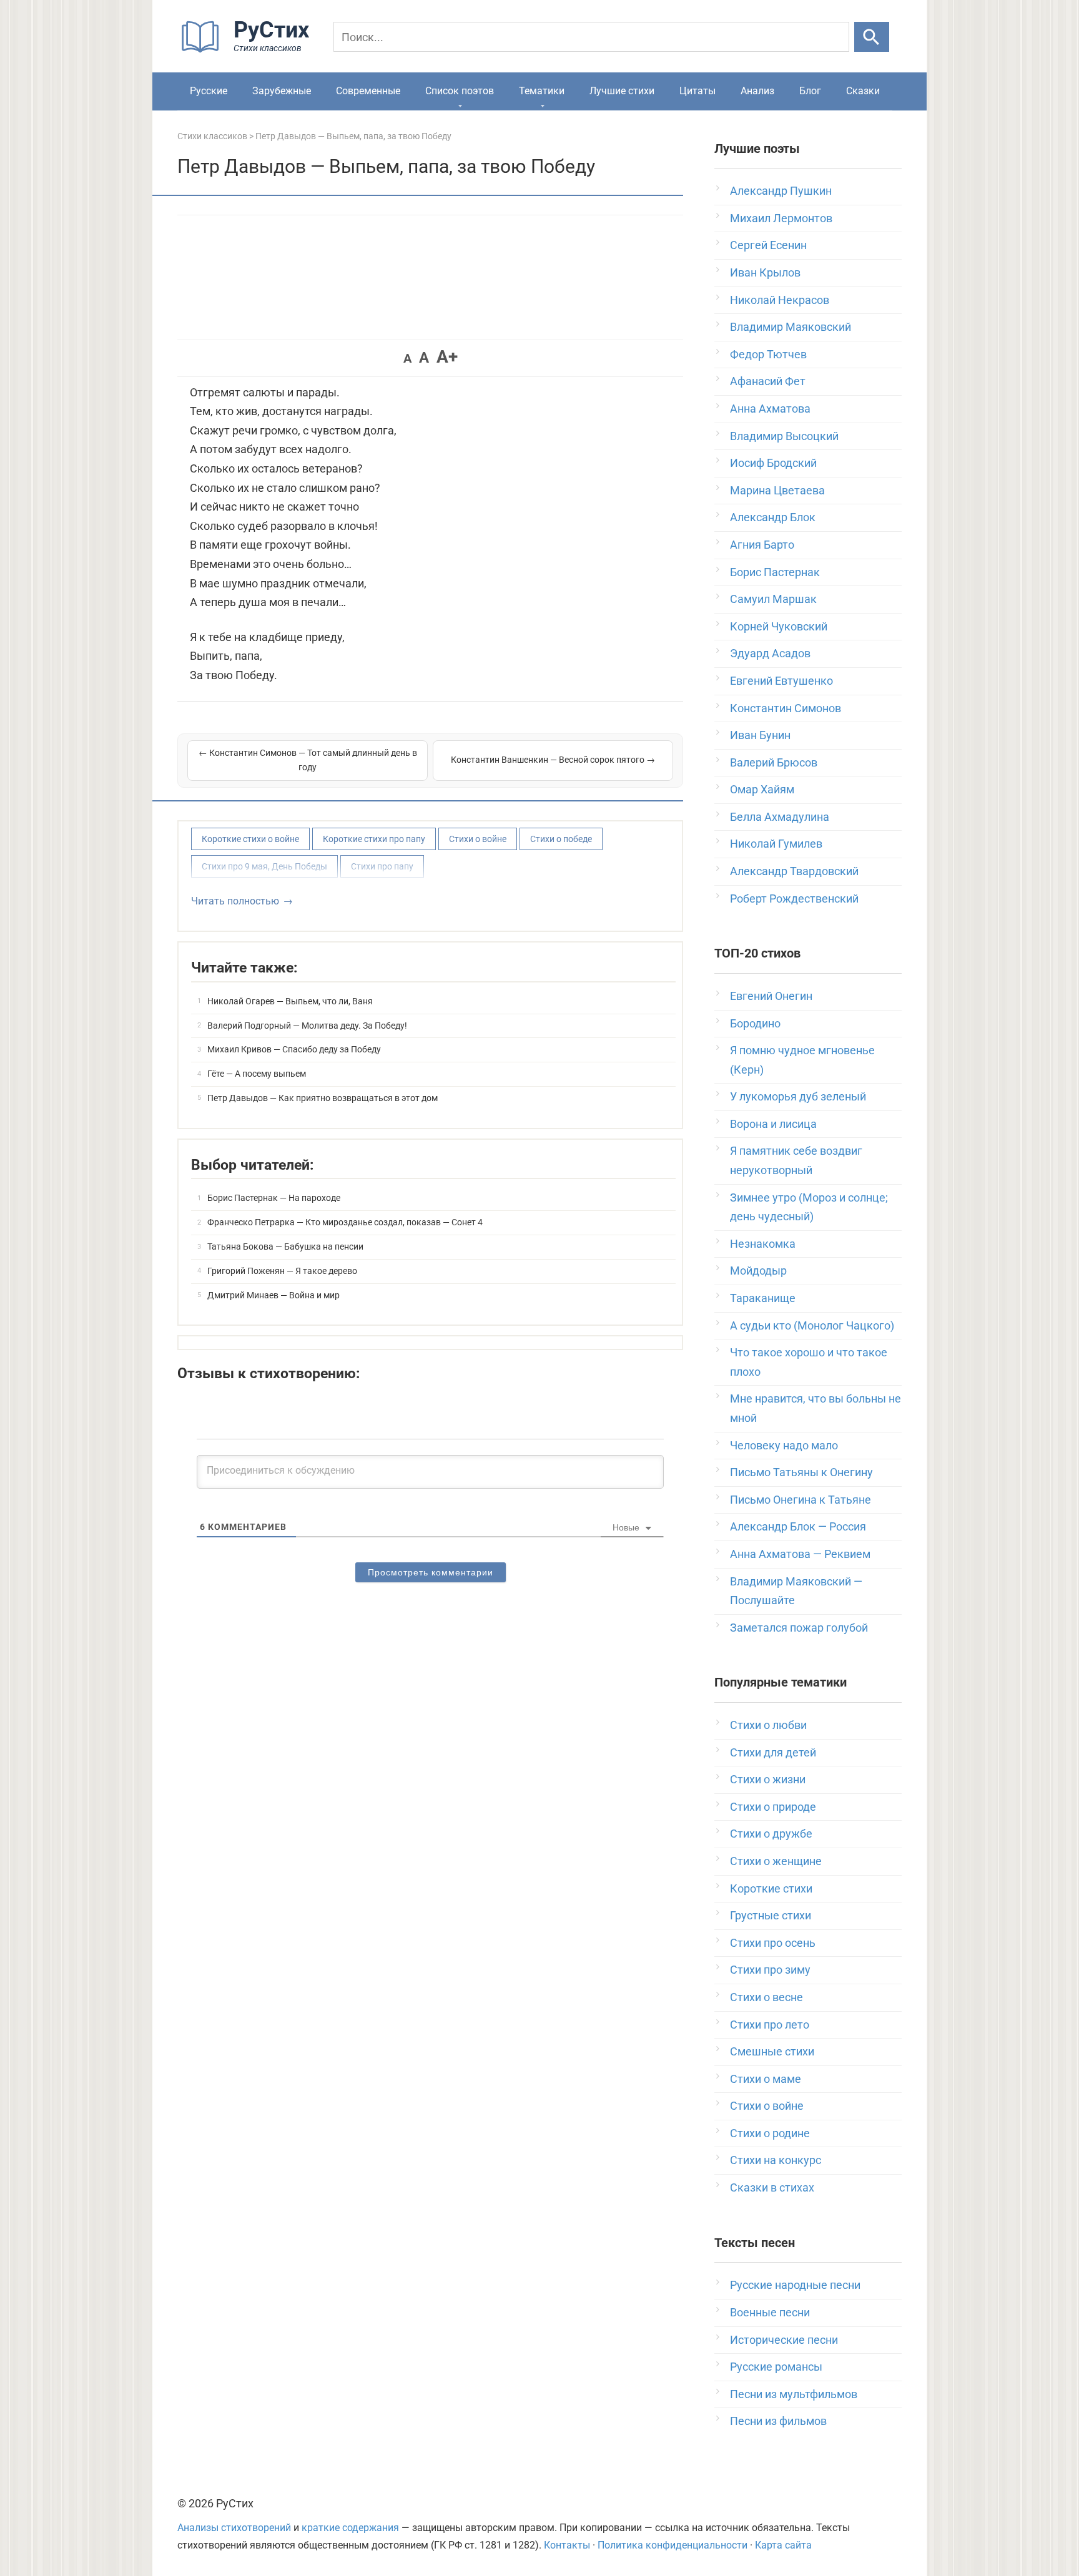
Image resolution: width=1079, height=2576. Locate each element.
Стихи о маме (766, 2079)
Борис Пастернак (775, 572)
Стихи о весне (766, 1997)
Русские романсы (776, 2367)
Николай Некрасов (780, 300)
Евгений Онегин (771, 996)
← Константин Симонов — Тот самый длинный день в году (308, 760)
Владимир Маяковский (791, 327)
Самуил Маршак (773, 599)
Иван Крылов (765, 272)
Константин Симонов (786, 708)
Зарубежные (282, 91)
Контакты (567, 2545)
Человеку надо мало (784, 1445)
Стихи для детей (773, 1752)
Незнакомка (763, 1244)
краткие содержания (350, 2528)
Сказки (863, 91)
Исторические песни (784, 2340)
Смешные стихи (772, 2051)
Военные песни (770, 2312)
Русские (209, 91)
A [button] (407, 358)
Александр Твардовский (794, 871)
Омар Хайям (762, 789)
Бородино (755, 1023)
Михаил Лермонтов (781, 218)
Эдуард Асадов (770, 653)
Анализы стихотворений (234, 2528)
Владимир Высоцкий (784, 436)
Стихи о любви (768, 1725)
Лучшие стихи (622, 91)
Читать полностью (235, 901)
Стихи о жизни (768, 1779)
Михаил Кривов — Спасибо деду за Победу (294, 1049)
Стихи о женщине (776, 1861)
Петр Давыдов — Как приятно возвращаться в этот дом (323, 1098)
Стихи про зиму (770, 1970)
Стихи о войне (478, 839)
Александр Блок (773, 517)
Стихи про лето (770, 2025)
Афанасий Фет (768, 381)
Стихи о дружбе (771, 1834)
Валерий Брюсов (774, 762)
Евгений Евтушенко (781, 681)
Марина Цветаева (777, 490)
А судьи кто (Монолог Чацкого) (812, 1325)
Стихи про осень (773, 1943)
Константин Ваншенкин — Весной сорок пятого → (553, 760)
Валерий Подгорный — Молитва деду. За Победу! (307, 1026)
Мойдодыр (758, 1271)
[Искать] (872, 37)
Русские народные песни (795, 2285)
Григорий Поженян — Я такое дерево (282, 1271)
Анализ (757, 91)
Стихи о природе (773, 1807)
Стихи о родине (770, 2133)
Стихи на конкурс (776, 2160)
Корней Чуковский (779, 626)
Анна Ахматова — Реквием (800, 1554)
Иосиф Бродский (773, 463)
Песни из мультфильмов (794, 2394)
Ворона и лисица (773, 1124)
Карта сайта (783, 2545)
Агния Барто (762, 545)
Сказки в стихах (772, 2187)
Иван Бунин (760, 735)
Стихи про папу (382, 866)
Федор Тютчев (768, 354)
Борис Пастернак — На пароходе (274, 1198)
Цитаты (697, 91)
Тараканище (763, 1298)
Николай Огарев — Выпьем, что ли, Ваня (290, 1001)
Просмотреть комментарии (431, 1572)
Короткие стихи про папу (374, 839)
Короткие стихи (771, 1888)
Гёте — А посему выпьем (257, 1074)
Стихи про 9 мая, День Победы (264, 866)
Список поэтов (460, 91)
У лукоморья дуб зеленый (798, 1096)
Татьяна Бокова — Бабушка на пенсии (285, 1246)
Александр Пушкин (781, 191)
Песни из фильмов (778, 2421)
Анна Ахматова (770, 409)
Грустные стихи (771, 1915)
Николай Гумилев (776, 844)
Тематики (542, 91)
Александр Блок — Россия (798, 1526)
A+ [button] (447, 357)
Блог (810, 91)
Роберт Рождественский (794, 899)
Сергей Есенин (768, 245)
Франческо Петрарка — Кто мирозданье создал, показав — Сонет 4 (345, 1222)
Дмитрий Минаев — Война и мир (273, 1295)
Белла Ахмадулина (780, 817)
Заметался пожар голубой (799, 1628)
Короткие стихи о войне (250, 839)
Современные (368, 91)
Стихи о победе (561, 839)
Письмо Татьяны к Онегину (801, 1472)
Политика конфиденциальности (673, 2545)
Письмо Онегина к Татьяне (801, 1500)
